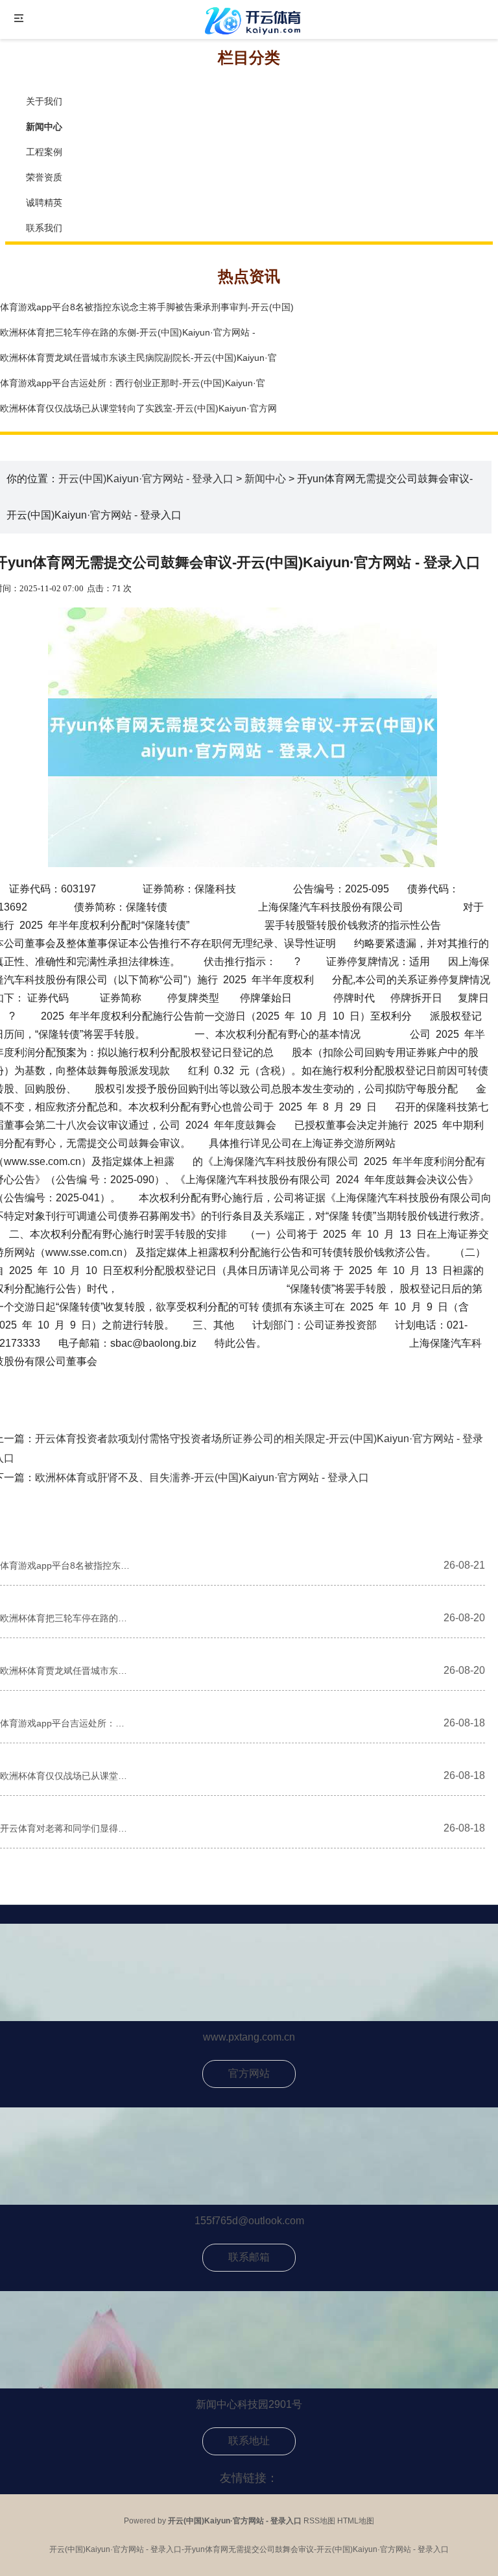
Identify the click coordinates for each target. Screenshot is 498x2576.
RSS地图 (319, 2521)
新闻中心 (265, 479)
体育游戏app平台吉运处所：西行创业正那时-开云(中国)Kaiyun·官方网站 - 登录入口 (65, 1723)
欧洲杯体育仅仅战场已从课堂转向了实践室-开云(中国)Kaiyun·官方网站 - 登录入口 (65, 1776)
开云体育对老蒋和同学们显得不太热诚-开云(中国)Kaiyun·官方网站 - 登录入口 (65, 1828)
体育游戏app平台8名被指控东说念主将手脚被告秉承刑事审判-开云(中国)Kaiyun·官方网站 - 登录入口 (65, 1565)
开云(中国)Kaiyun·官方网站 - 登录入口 (146, 479)
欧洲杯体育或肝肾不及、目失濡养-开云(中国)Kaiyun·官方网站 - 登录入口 (202, 1478)
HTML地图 (356, 2521)
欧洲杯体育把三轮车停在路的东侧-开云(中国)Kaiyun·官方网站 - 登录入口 (65, 1618)
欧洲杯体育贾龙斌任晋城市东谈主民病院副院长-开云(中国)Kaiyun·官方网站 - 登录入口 (65, 1671)
